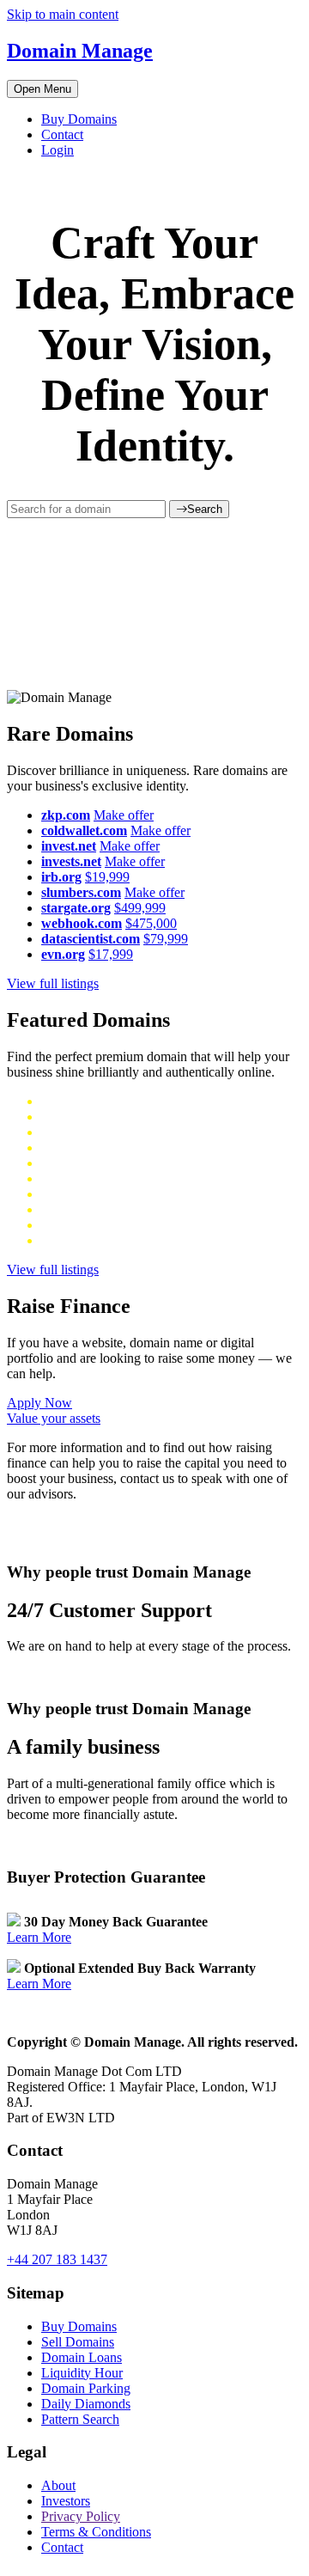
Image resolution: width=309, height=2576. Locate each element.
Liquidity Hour (82, 2373)
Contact (62, 134)
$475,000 (151, 923)
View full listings (53, 983)
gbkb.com (68, 1178)
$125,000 (121, 1194)
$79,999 (166, 939)
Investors (66, 2501)
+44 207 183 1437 (57, 2259)
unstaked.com (79, 1117)
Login (58, 150)
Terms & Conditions (96, 2532)
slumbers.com (81, 892)
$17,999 (111, 954)
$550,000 (124, 1148)
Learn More (39, 1937)
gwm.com (68, 1148)
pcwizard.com (79, 1225)
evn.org (63, 954)
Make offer (124, 815)
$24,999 (143, 1225)
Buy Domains (79, 119)
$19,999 (107, 877)
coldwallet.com (84, 830)
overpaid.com (78, 1209)
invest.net (69, 846)
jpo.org (61, 1240)
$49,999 (114, 1132)
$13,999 (108, 1101)
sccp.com (67, 1194)
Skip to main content (63, 14)
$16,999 (106, 1240)
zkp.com (66, 815)
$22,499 (141, 1209)
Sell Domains (78, 2342)
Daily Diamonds (86, 2404)
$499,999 (140, 908)
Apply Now (39, 1403)
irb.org (61, 877)
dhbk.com (68, 1163)
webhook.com (82, 923)
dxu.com (65, 1132)
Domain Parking (86, 2388)
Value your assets (54, 1418)
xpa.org (62, 1101)
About (58, 2485)
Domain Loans (82, 2357)
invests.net (71, 861)
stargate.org (76, 908)
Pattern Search (80, 2419)
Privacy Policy (81, 2516)
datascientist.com (91, 939)
